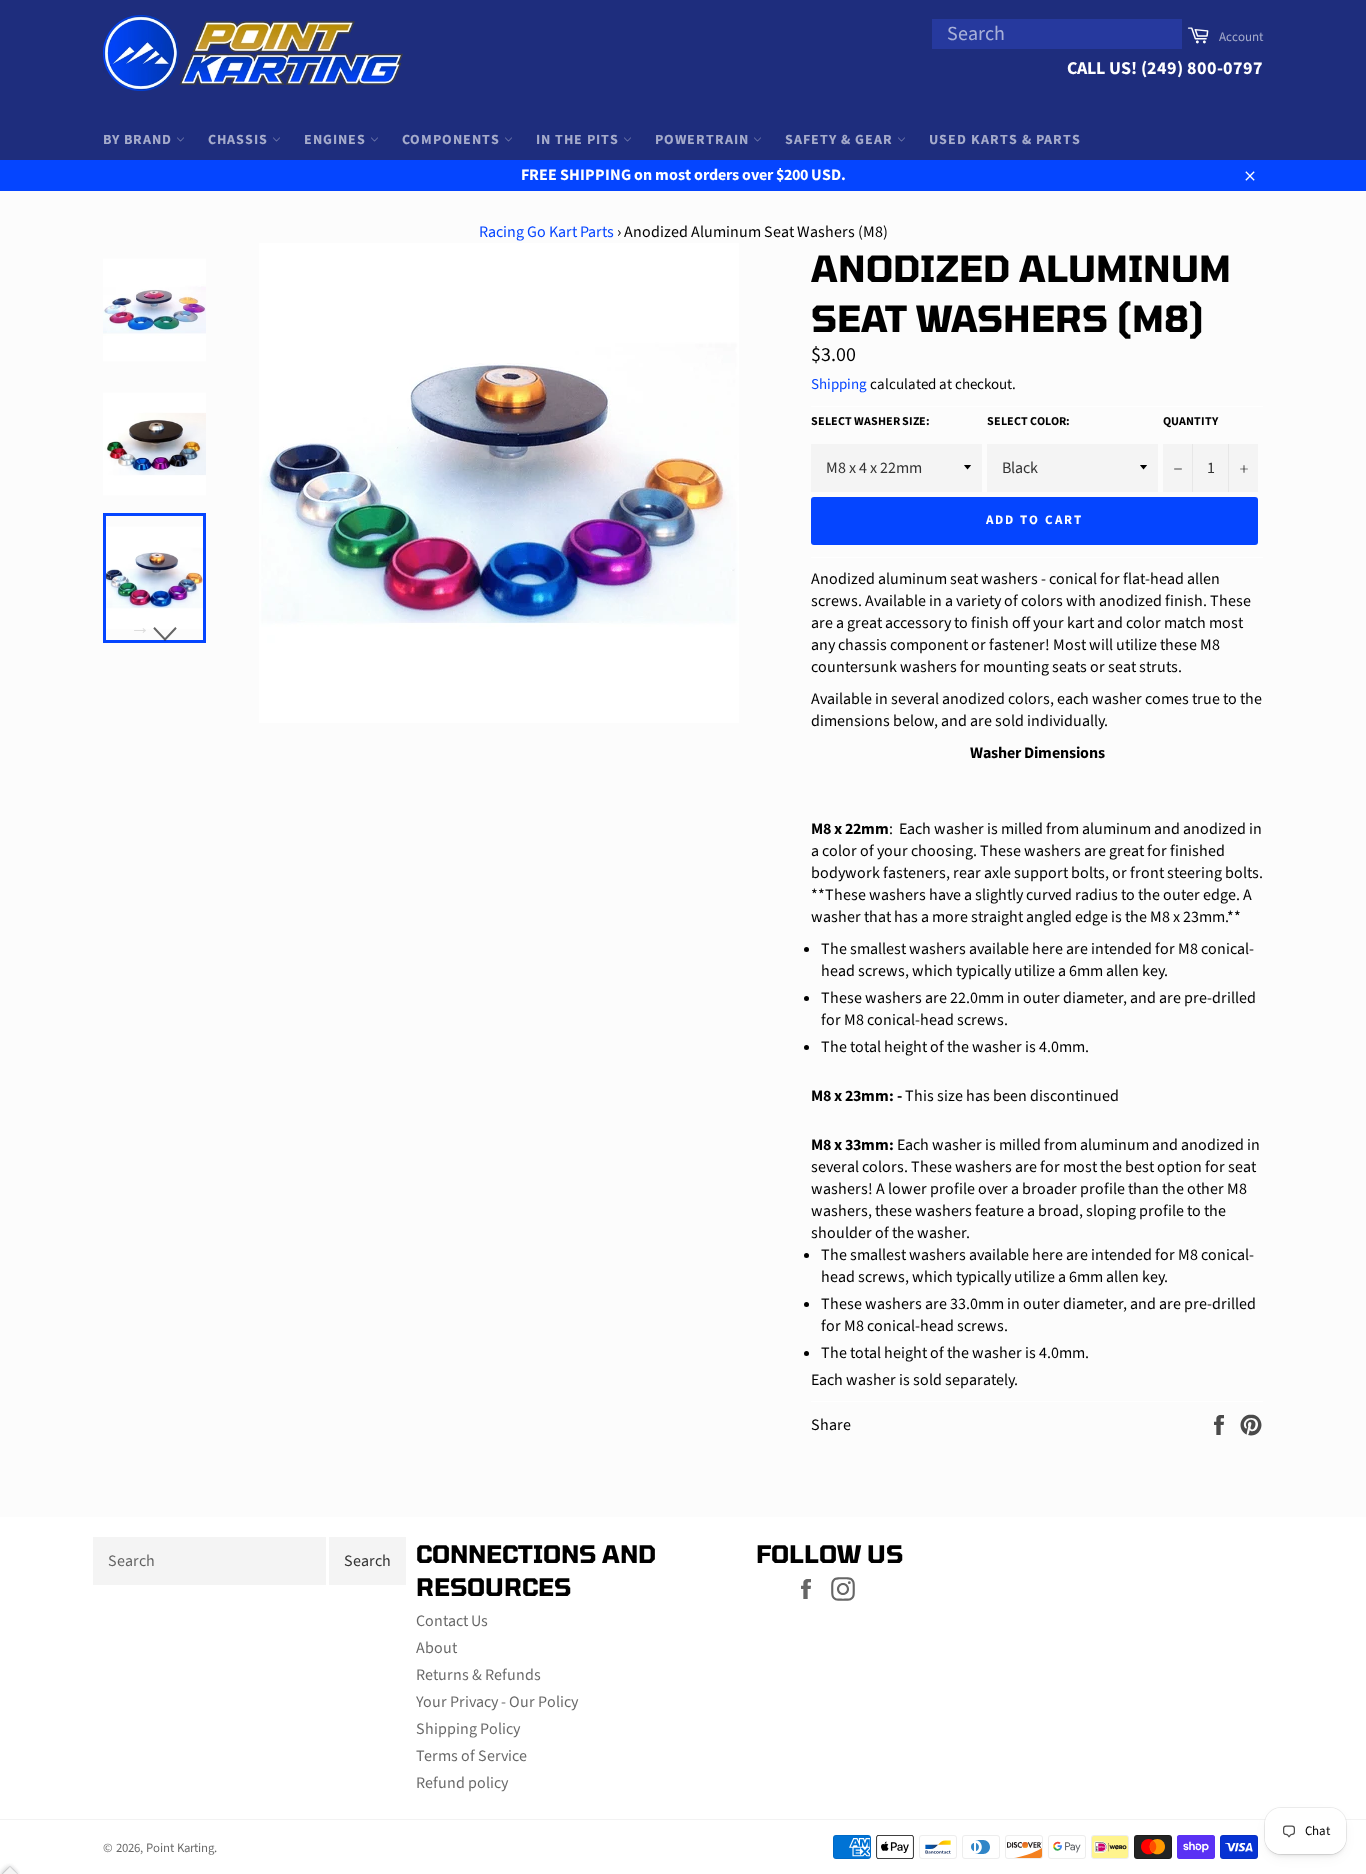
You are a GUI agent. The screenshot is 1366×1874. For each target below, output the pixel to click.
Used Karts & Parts (1005, 140)
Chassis (240, 140)
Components (453, 140)
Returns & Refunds (478, 1675)
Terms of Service (471, 1756)
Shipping (839, 384)
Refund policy (462, 1783)
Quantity (1190, 422)
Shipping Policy (468, 1729)
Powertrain (704, 140)
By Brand (139, 140)
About (436, 1648)
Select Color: (1028, 422)
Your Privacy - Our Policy (497, 1702)
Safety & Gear (841, 140)
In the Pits (579, 140)
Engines (337, 140)
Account (1241, 37)
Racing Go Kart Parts (546, 232)
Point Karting (180, 1848)
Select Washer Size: (870, 422)
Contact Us (452, 1621)
